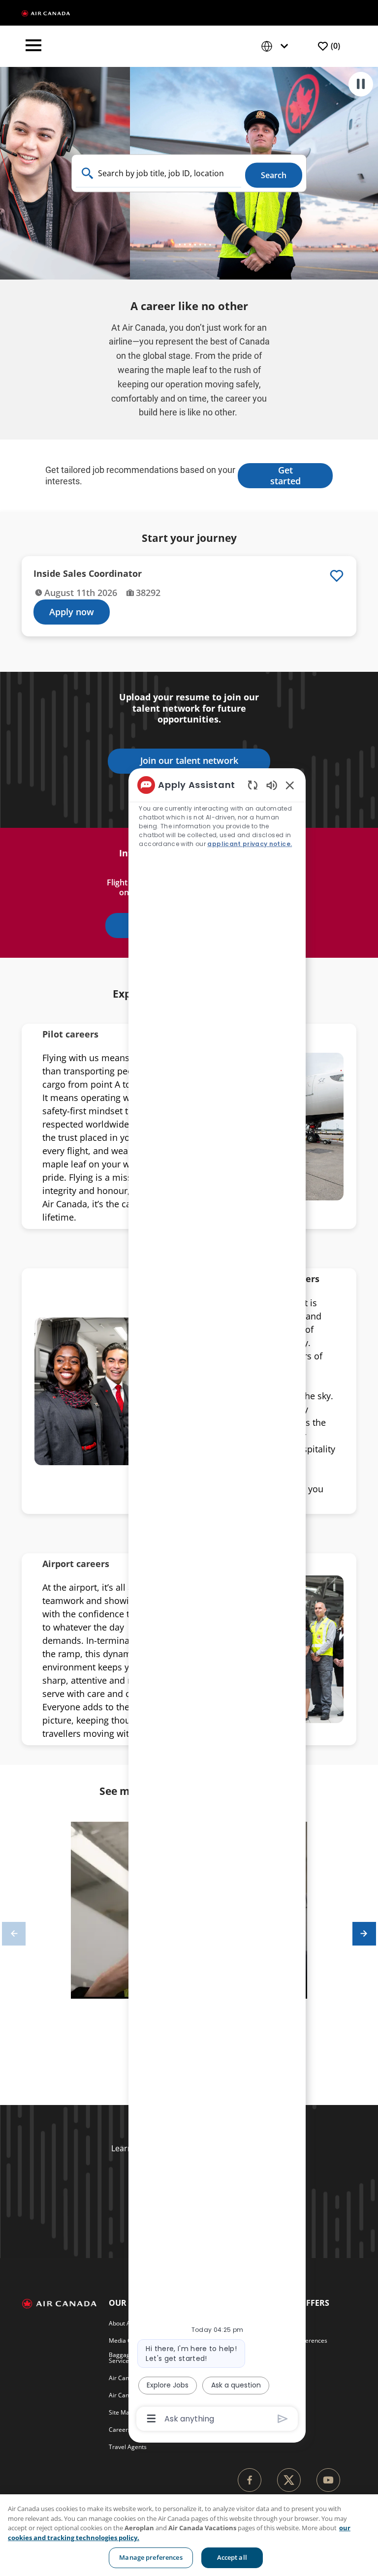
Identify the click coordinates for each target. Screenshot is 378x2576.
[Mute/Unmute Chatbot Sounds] (272, 785)
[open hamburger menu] (33, 46)
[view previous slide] (14, 1934)
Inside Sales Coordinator (88, 574)
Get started (285, 475)
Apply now (72, 612)
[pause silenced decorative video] (361, 84)
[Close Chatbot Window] (290, 785)
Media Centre (127, 2340)
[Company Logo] (46, 13)
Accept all (232, 2557)
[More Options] (151, 2419)
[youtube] (328, 2480)
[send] (283, 2419)
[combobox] (158, 173)
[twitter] (289, 2480)
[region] (189, 2535)
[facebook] (250, 2480)
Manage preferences (151, 2557)
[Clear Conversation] (253, 785)
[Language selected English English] (277, 47)
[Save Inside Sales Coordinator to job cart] (337, 576)
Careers (120, 2430)
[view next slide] (364, 1934)
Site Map (121, 2412)
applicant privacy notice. (250, 844)
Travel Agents (128, 2447)
